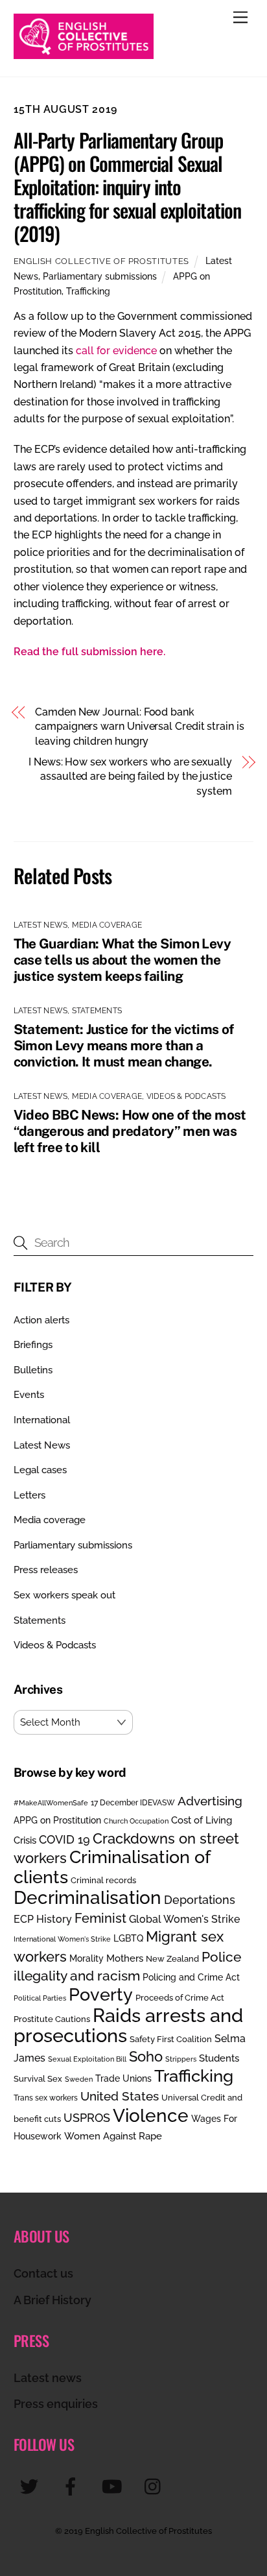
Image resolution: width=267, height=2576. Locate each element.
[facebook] (73, 2486)
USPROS (87, 2118)
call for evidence (116, 351)
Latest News (41, 925)
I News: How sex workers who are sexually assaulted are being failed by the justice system (130, 776)
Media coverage (107, 925)
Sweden (79, 2079)
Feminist (100, 1918)
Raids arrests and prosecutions (128, 2025)
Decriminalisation (87, 1897)
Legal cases (40, 1470)
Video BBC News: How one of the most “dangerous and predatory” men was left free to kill (130, 1131)
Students (219, 2058)
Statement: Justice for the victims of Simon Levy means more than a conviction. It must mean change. (124, 1045)
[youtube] (114, 2486)
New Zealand (172, 1959)
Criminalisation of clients (112, 1867)
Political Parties (40, 1998)
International (42, 1420)
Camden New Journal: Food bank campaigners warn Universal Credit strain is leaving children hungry (140, 727)
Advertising (210, 1801)
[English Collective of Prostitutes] (84, 53)
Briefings (33, 1345)
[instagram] (156, 2486)
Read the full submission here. (89, 652)
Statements (97, 1011)
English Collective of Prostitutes (101, 261)
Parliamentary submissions (100, 276)
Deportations (200, 1900)
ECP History (43, 1919)
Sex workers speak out (64, 1595)
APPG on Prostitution (57, 1820)
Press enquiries (56, 2404)
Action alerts (41, 1320)
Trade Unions (123, 2078)
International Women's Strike (62, 1939)
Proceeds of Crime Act (180, 1998)
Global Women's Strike (184, 1919)
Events (29, 1395)
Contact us (43, 2273)
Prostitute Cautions (52, 2019)
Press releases (46, 1570)
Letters (29, 1495)
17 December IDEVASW (133, 1803)
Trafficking (88, 291)
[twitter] (31, 2486)
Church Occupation (136, 1821)
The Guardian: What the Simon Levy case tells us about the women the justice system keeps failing (122, 960)
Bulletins (33, 1370)
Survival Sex (38, 2079)
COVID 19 (64, 1839)
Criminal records (103, 1880)
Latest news (48, 2378)
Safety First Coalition (171, 2039)
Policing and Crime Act (191, 1977)
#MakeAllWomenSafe (51, 1803)
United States (120, 2096)
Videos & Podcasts (186, 1096)
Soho (146, 2057)
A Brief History (52, 2300)
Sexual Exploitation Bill (87, 2059)
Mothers (125, 1958)
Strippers (181, 2059)
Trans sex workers (46, 2098)
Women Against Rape (113, 2136)
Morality (87, 1958)
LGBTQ (128, 1938)
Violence (151, 2115)
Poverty (101, 1994)
